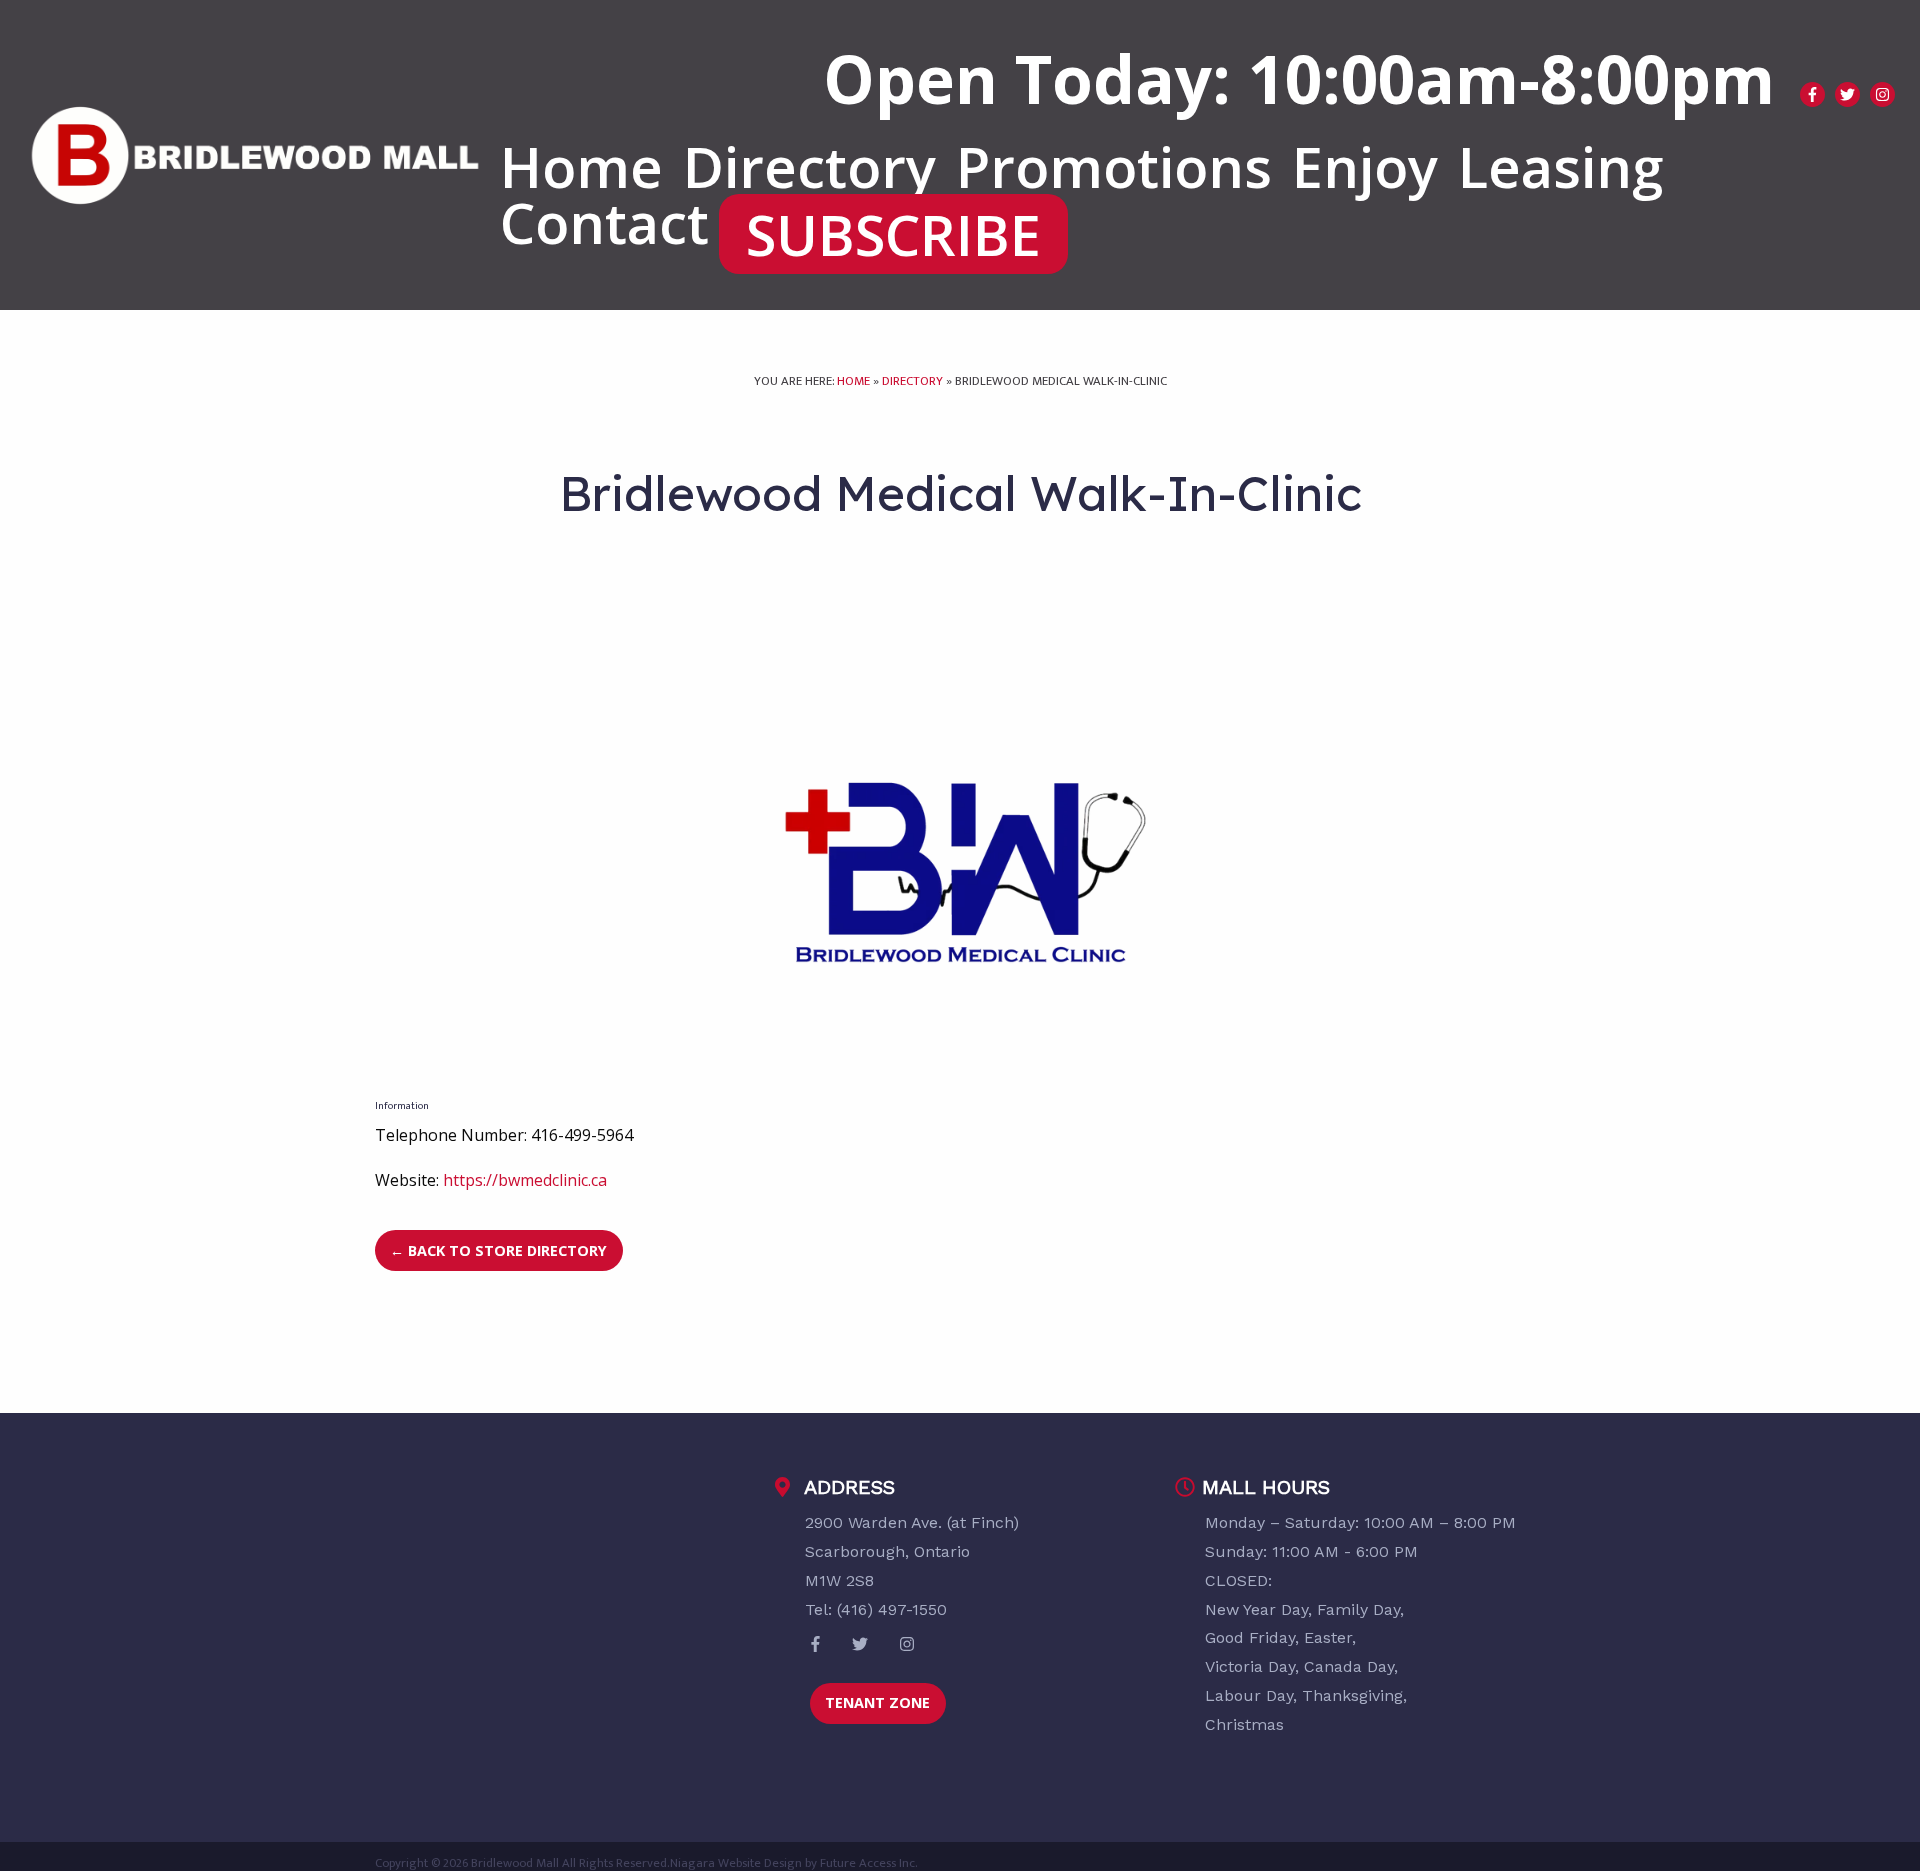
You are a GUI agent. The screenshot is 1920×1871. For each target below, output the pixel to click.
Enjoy (1365, 166)
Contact (604, 222)
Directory (809, 166)
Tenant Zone (877, 1702)
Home (581, 166)
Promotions (1114, 166)
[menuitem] (581, 166)
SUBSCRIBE (893, 234)
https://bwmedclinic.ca (525, 1180)
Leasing (1560, 166)
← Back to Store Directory (498, 1250)
